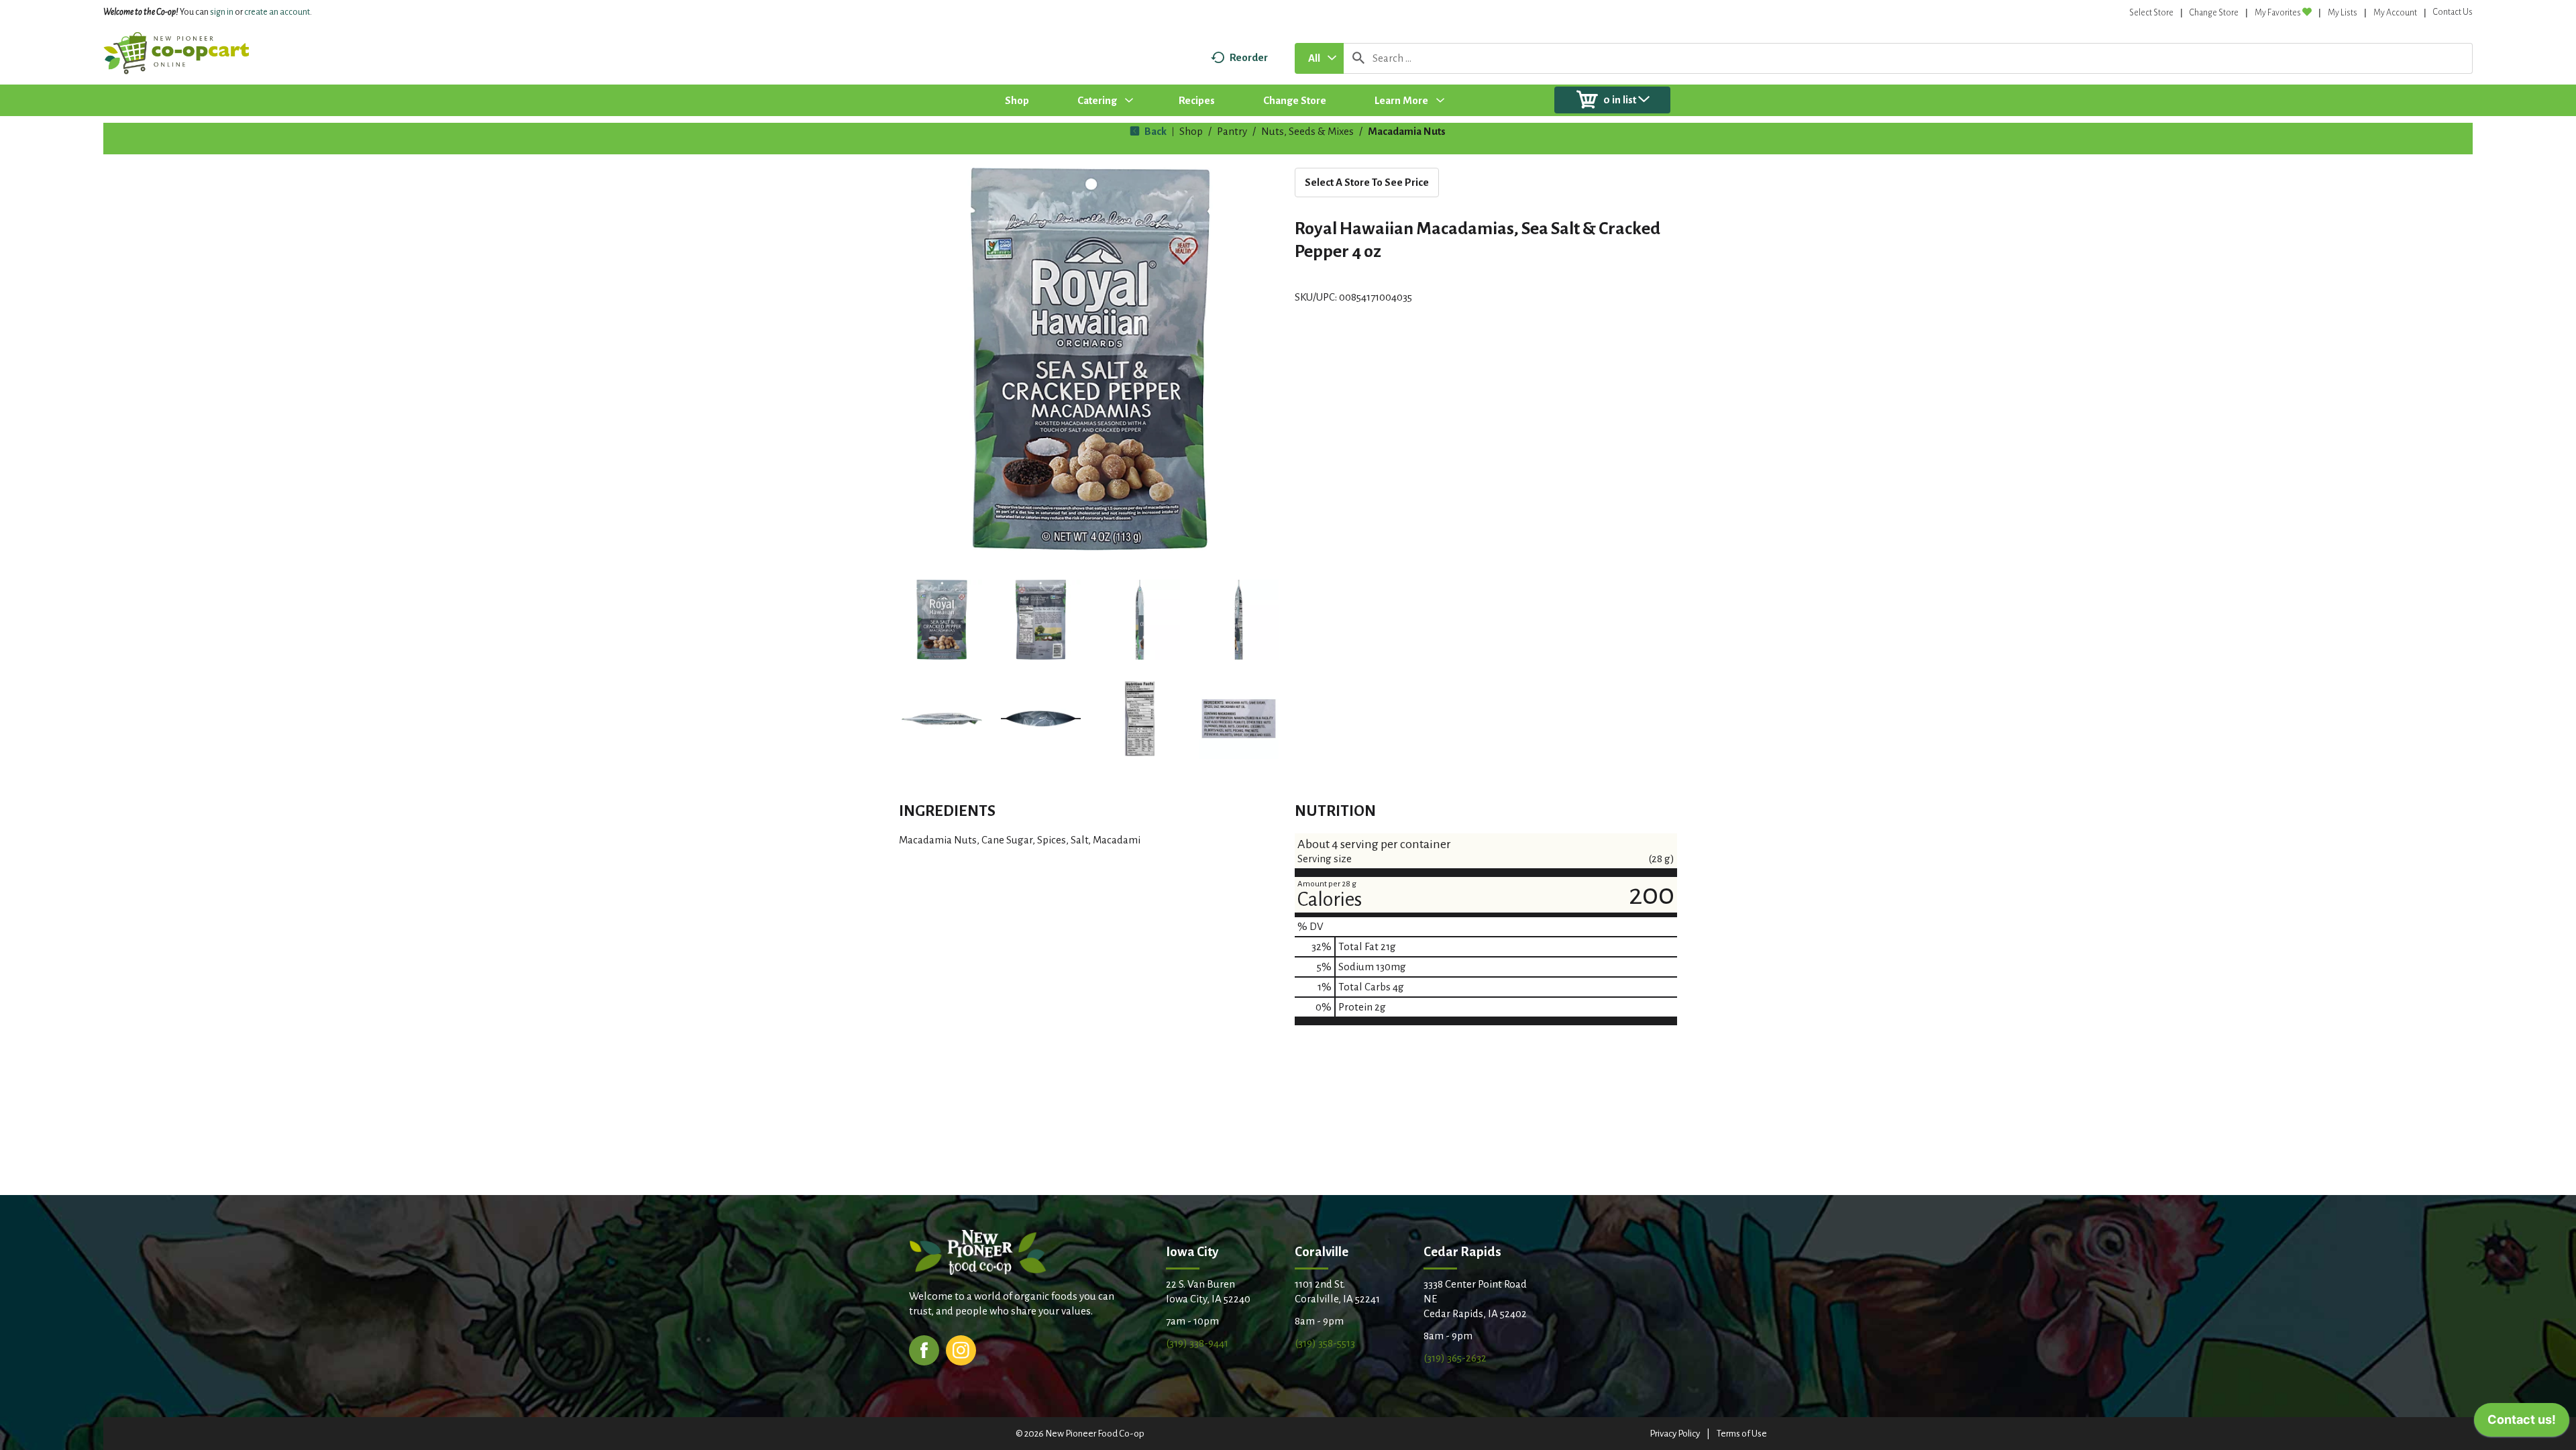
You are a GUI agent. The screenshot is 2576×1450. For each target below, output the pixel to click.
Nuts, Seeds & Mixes (1307, 131)
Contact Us (2453, 12)
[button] (942, 620)
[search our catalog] (1358, 58)
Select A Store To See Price (1367, 182)
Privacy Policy (1675, 1434)
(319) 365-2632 (1455, 1358)
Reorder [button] (1249, 57)
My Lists (2343, 13)
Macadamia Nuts (1407, 131)
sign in (222, 12)
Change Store (2214, 13)
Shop (1191, 131)
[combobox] (1319, 58)
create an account (277, 12)
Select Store (2151, 13)
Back (1155, 131)
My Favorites (2278, 13)
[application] (2522, 1423)
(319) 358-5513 (1325, 1343)
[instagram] (961, 1349)
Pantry (1232, 131)
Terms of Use (1742, 1434)
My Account (2395, 13)
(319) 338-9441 (1197, 1343)
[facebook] (924, 1349)
